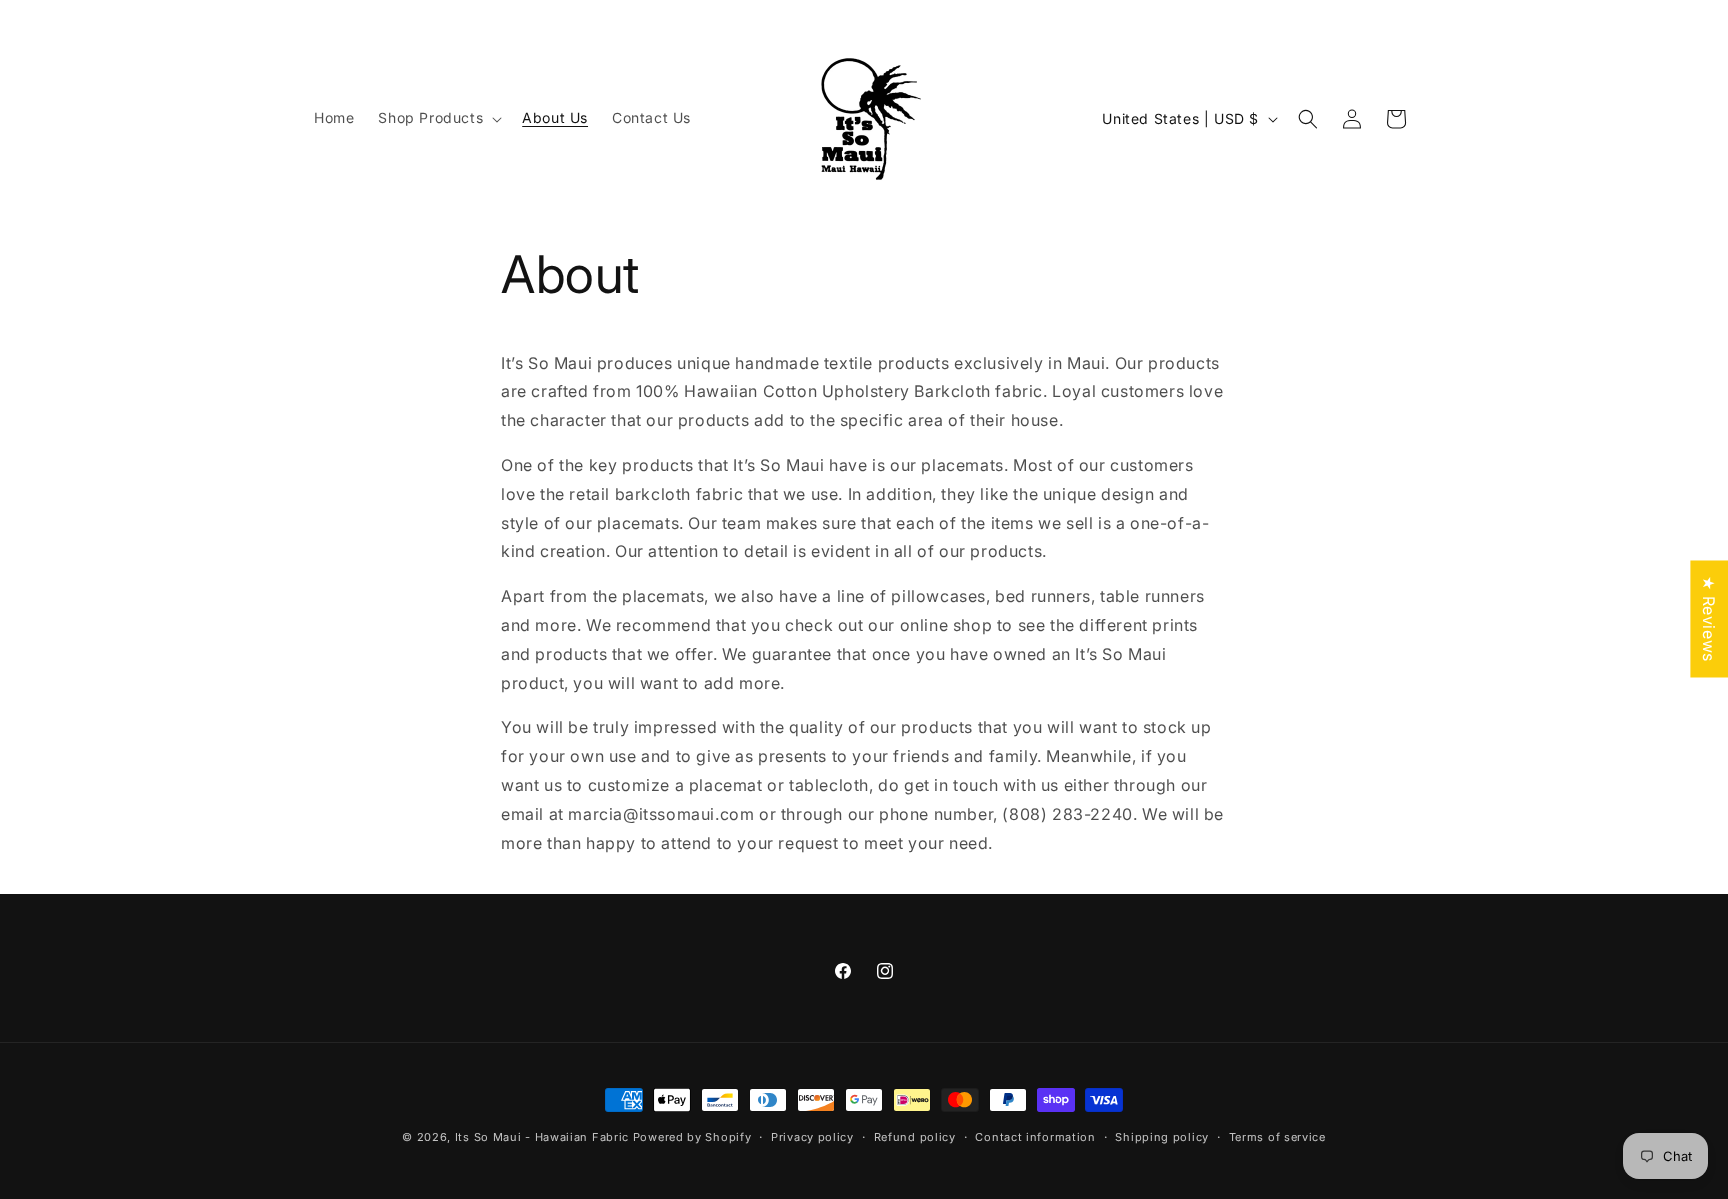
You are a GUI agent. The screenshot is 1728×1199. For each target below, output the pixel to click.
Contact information (1035, 1136)
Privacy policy (812, 1136)
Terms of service (1277, 1136)
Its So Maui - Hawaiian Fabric (542, 1137)
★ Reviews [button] (1709, 618)
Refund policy (915, 1136)
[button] (438, 118)
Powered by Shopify (692, 1137)
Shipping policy (1162, 1136)
